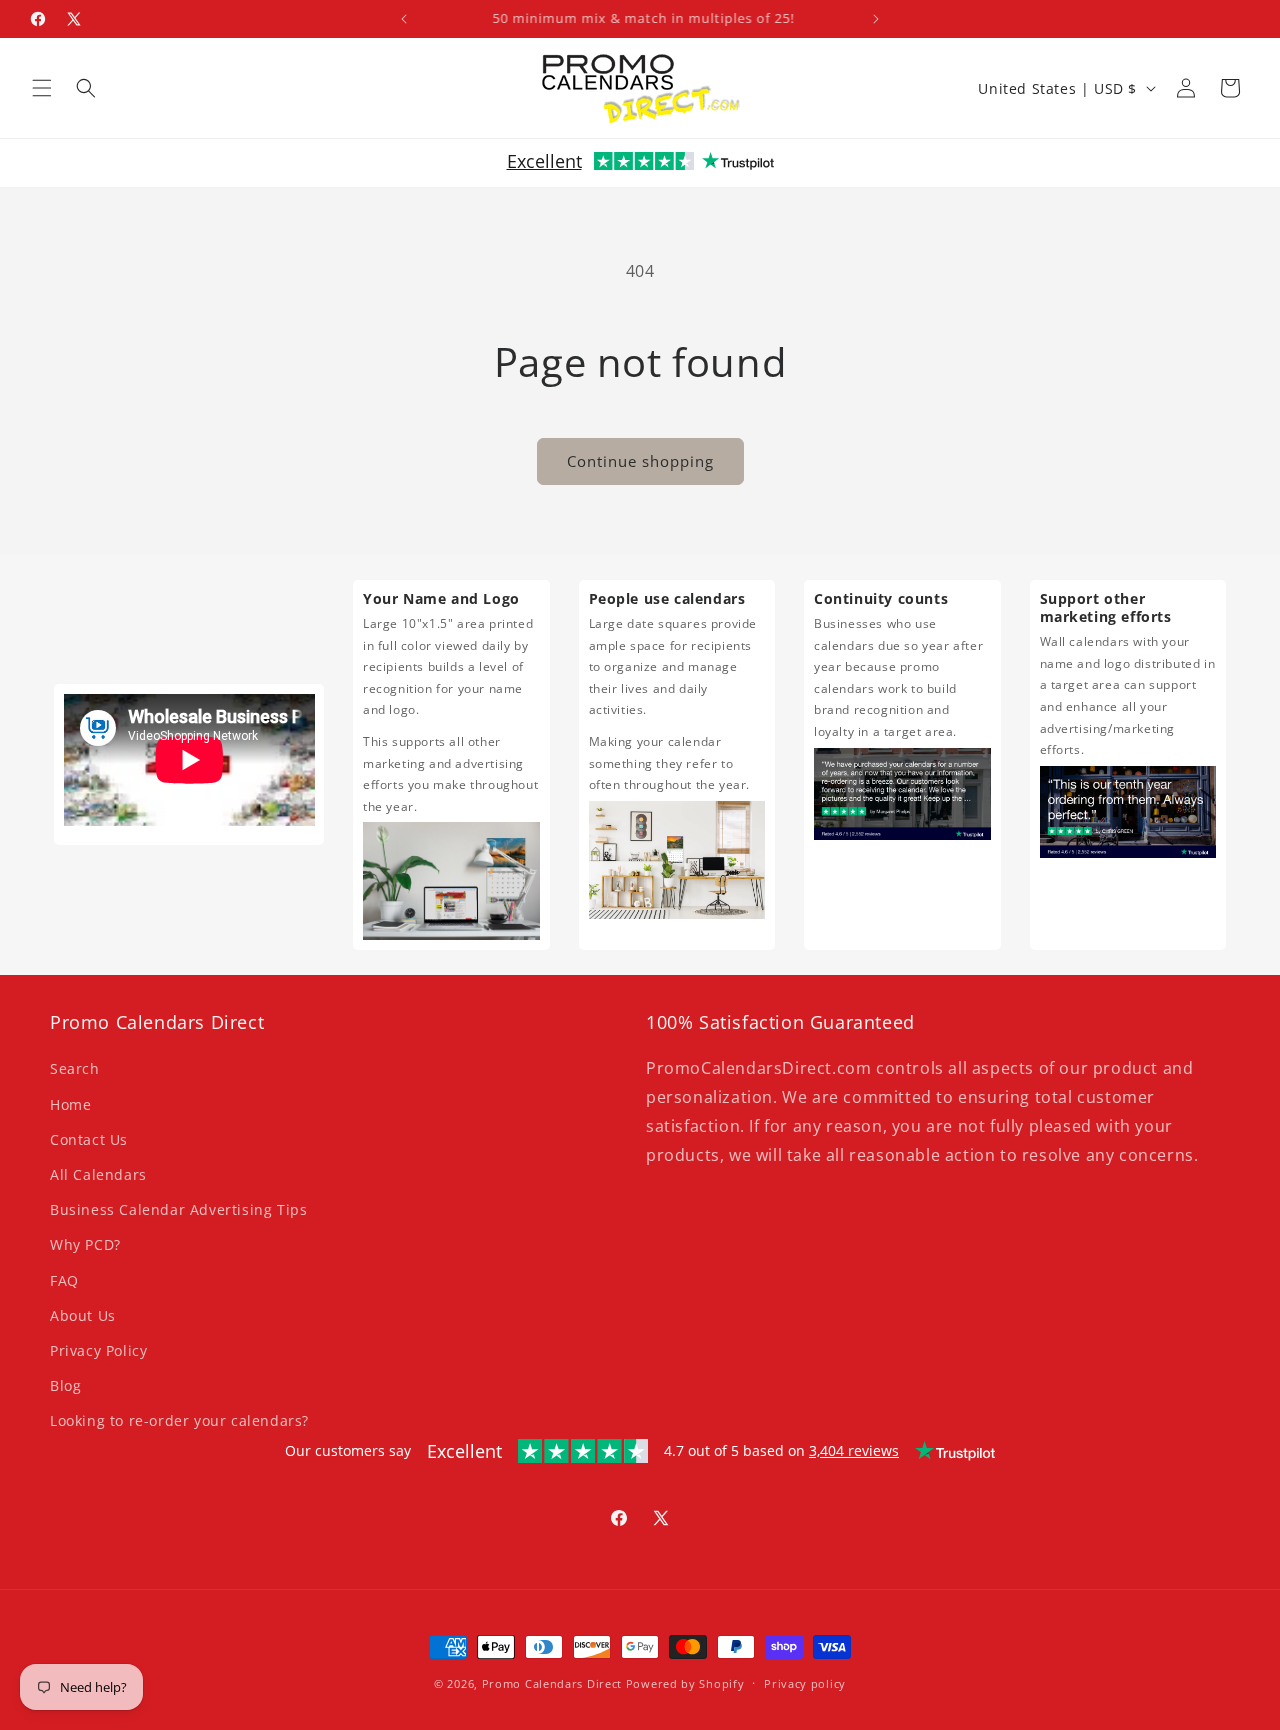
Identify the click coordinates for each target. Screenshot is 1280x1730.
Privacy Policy (98, 1350)
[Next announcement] (876, 19)
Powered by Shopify (685, 1683)
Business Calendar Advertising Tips (178, 1209)
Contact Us (89, 1139)
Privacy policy (805, 1682)
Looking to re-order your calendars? (179, 1420)
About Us (83, 1315)
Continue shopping (640, 461)
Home (70, 1104)
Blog (65, 1385)
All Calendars (98, 1174)
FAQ (64, 1280)
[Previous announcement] (404, 19)
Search (75, 1069)
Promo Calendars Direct (552, 1683)
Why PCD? (85, 1245)
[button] (42, 88)
